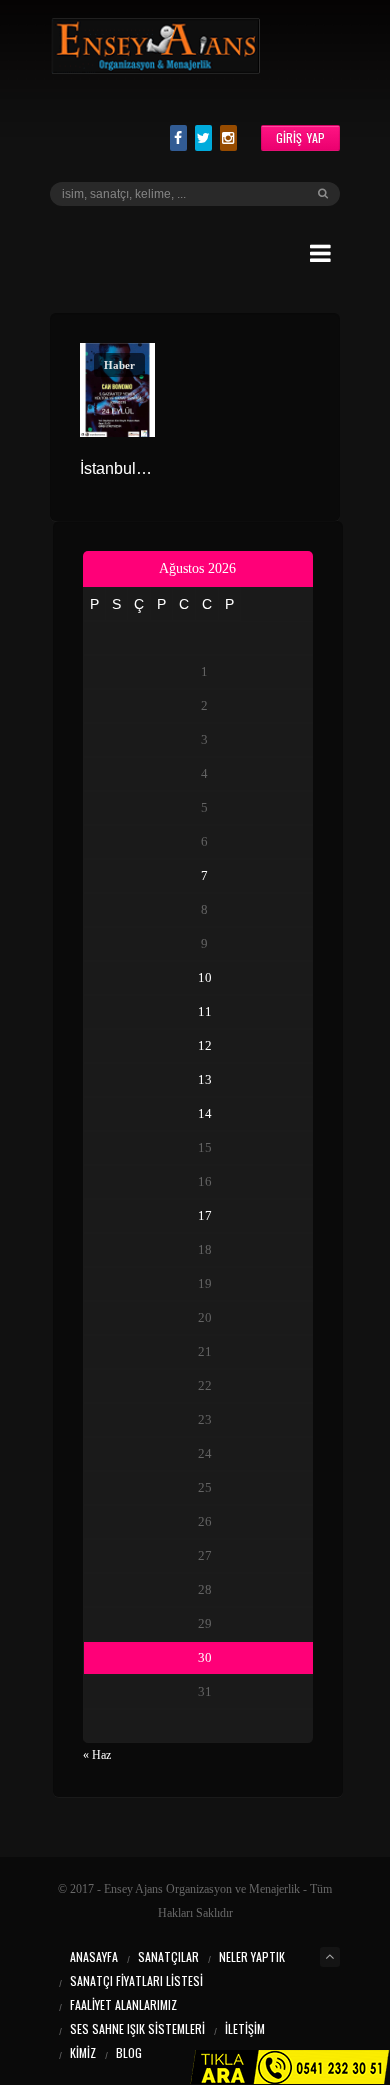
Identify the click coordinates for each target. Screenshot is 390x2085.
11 (205, 1011)
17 (205, 1215)
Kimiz (83, 2052)
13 (205, 1079)
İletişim (245, 2028)
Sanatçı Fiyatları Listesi (136, 1980)
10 (205, 977)
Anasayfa (94, 1956)
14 (205, 1113)
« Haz (97, 1755)
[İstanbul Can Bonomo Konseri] (117, 390)
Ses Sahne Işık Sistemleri (137, 2028)
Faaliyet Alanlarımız (123, 2004)
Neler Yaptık (252, 1956)
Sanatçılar (168, 1956)
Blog (129, 2052)
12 (205, 1045)
